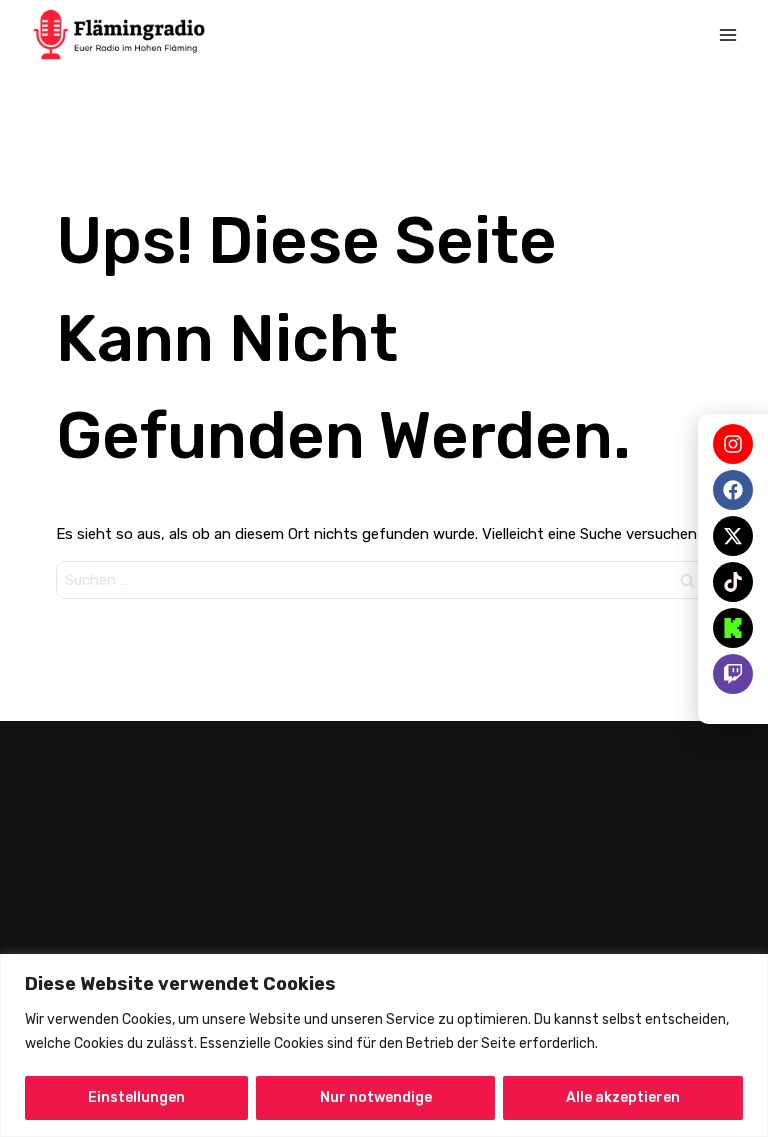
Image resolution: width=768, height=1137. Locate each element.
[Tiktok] (733, 582)
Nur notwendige (376, 1097)
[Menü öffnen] (728, 35)
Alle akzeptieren (623, 1097)
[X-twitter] (733, 536)
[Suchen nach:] (384, 580)
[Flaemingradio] (119, 34)
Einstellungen (136, 1097)
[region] (384, 1045)
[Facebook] (733, 490)
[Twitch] (733, 674)
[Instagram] (733, 444)
